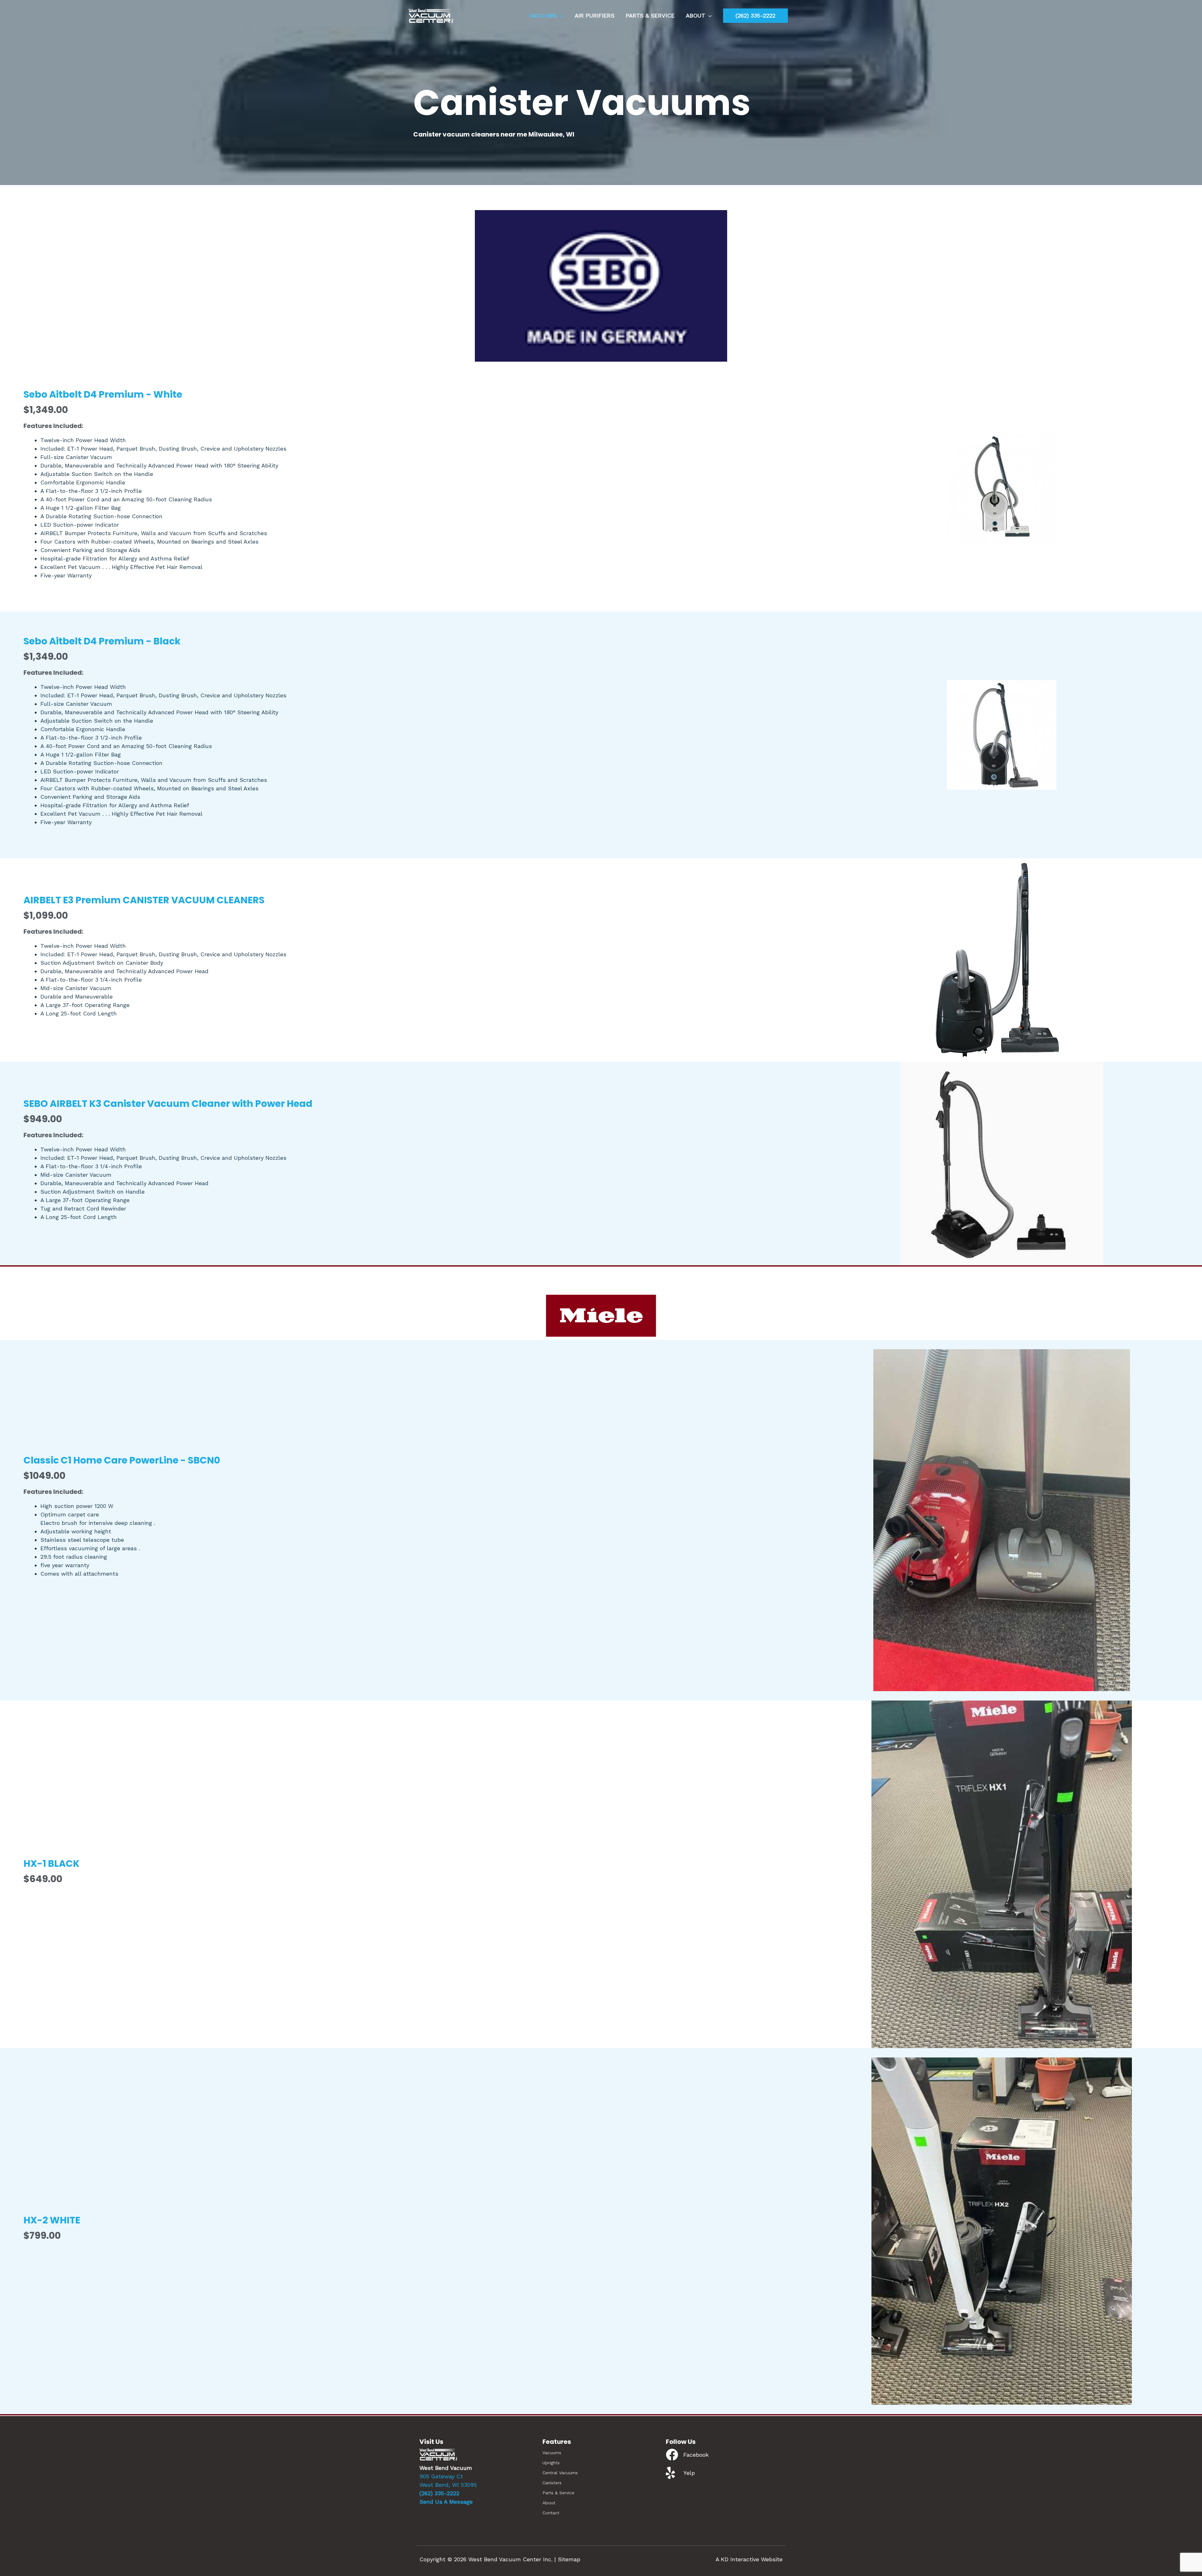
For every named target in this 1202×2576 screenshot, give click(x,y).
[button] (755, 16)
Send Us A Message (446, 2502)
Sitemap (569, 2559)
